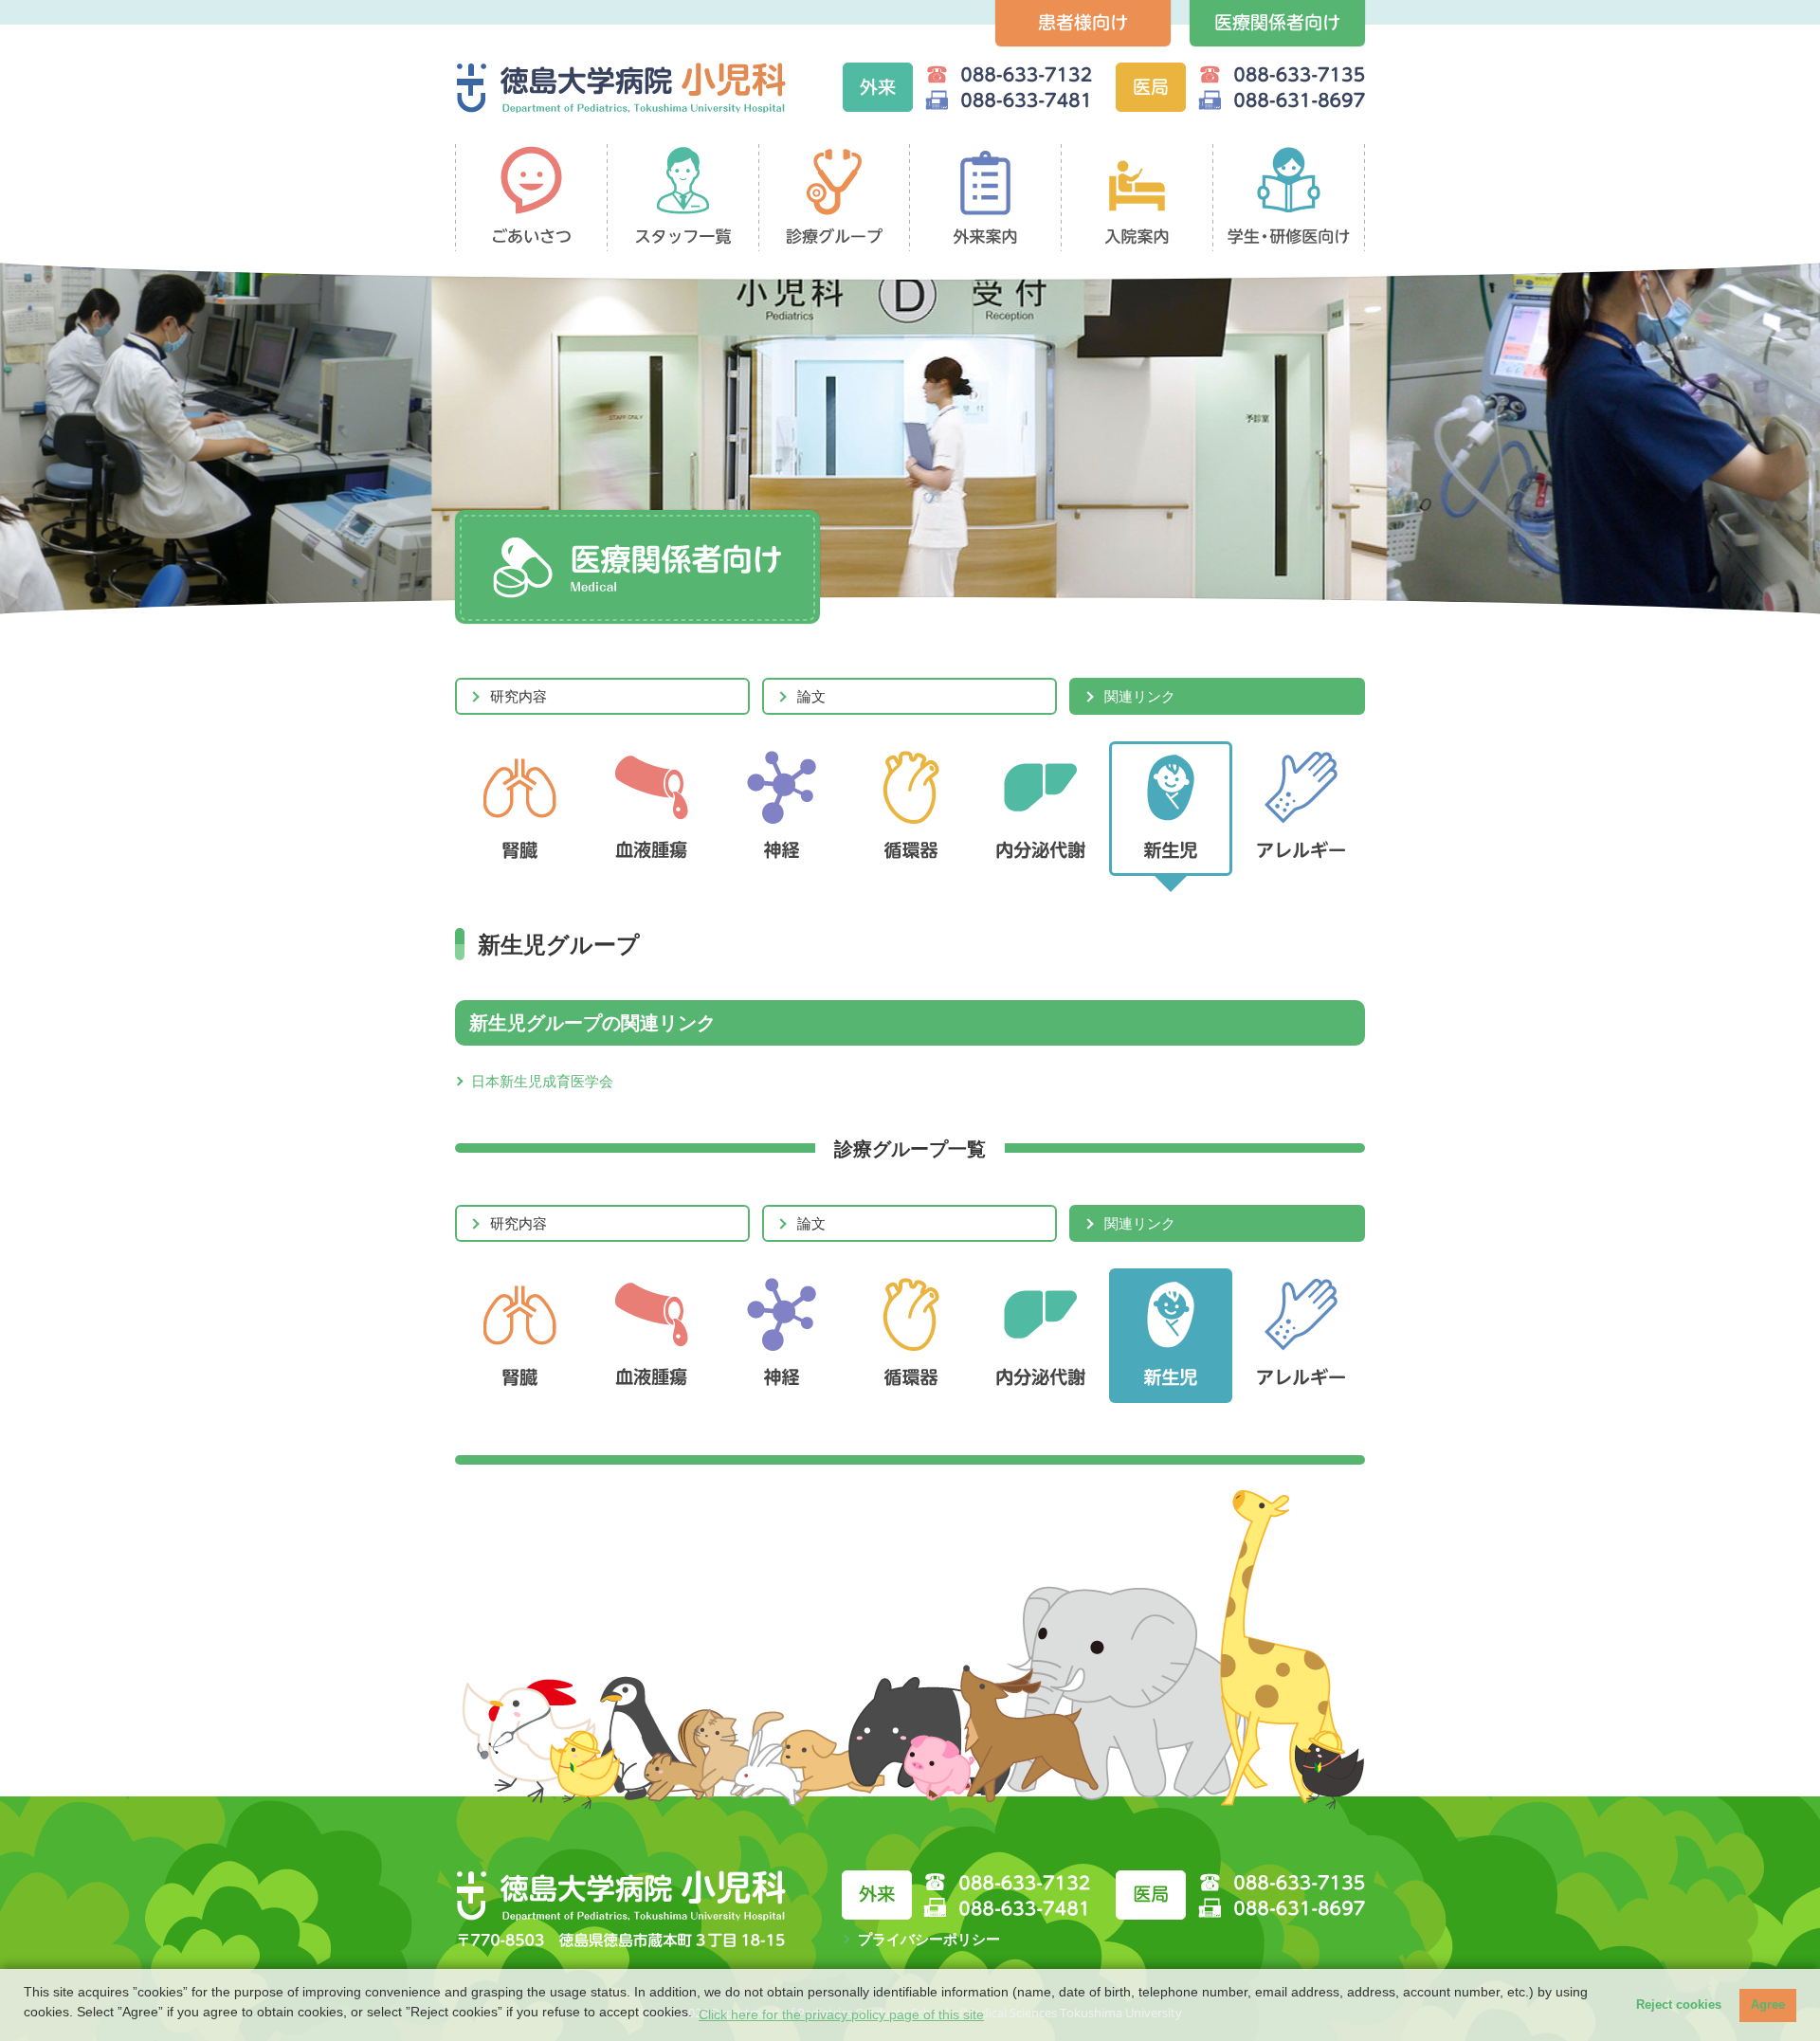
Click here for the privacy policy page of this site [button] (841, 2014)
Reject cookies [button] (1679, 2005)
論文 (811, 696)
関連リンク (1140, 696)
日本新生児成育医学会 (542, 1081)
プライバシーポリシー (929, 1939)
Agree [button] (1768, 2005)
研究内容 (519, 696)
